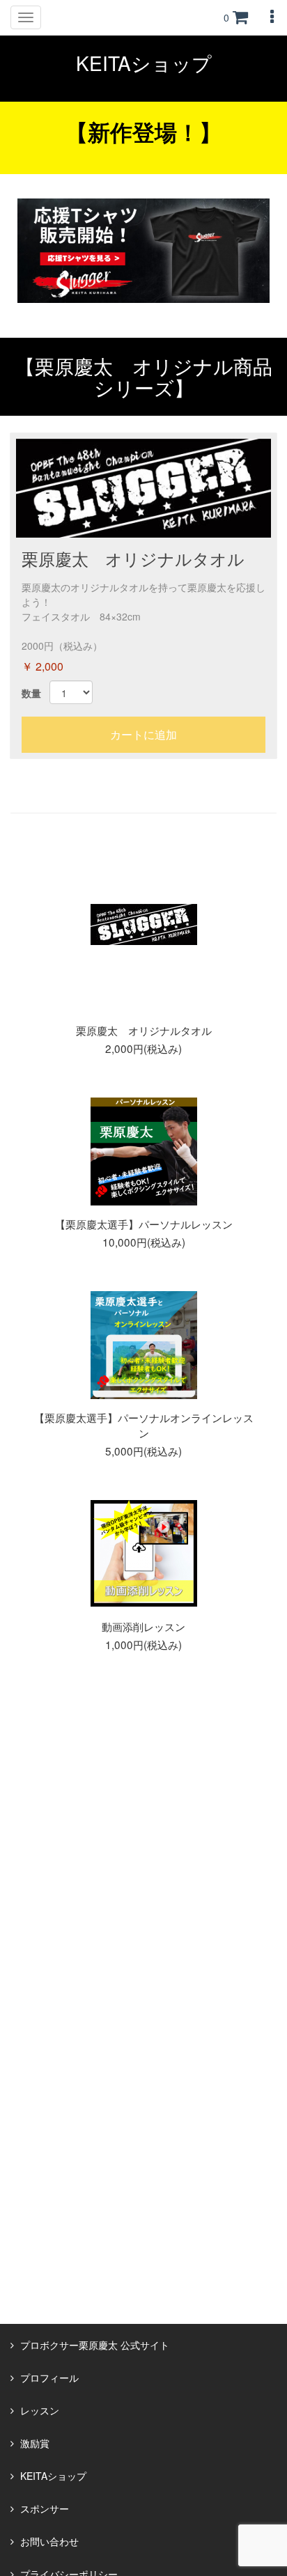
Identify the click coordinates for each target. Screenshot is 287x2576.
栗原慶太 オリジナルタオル (133, 558)
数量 (31, 693)
